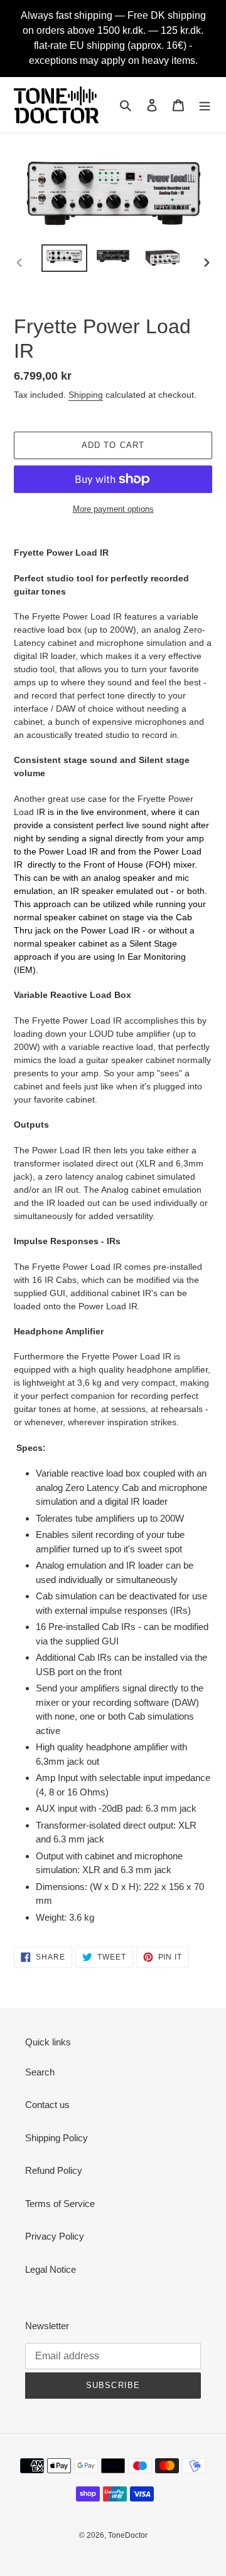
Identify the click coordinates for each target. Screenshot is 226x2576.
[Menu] (205, 105)
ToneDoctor (128, 2535)
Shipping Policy (56, 2138)
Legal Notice (51, 2269)
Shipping (86, 395)
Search (40, 2072)
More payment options (113, 509)
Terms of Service (60, 2204)
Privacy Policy (55, 2236)
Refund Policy (54, 2170)
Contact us (47, 2105)
